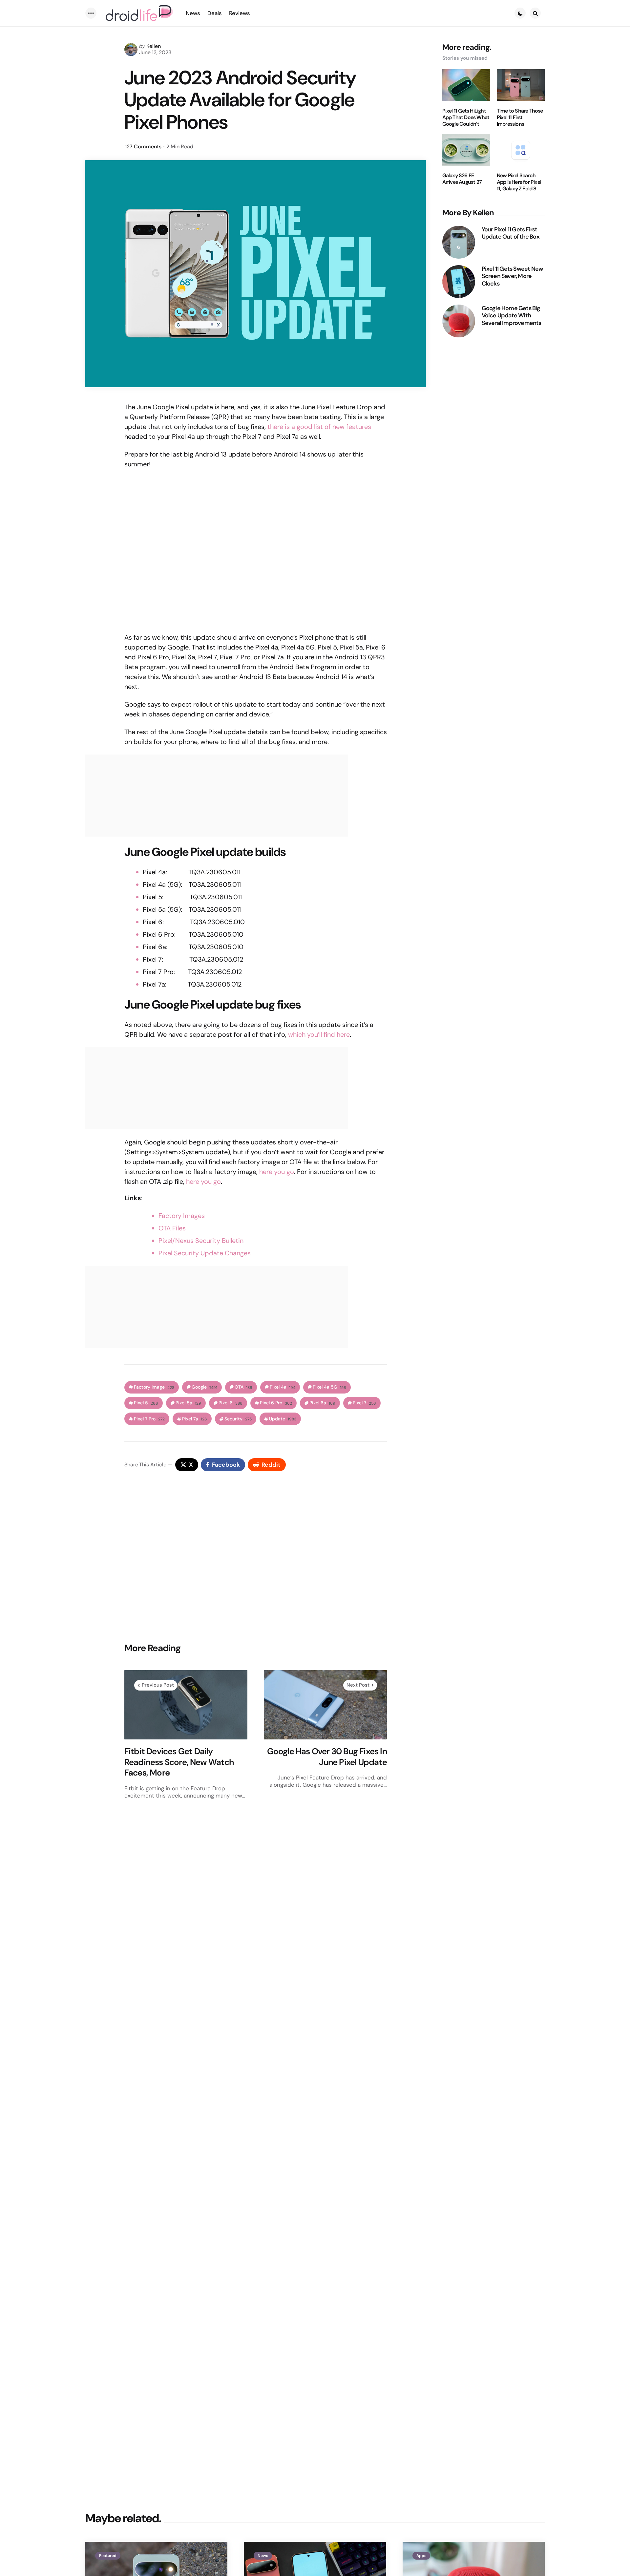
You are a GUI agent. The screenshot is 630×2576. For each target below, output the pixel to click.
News (263, 2556)
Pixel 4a (283, 1387)
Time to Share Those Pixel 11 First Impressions (520, 117)
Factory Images (182, 1216)
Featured (108, 2556)
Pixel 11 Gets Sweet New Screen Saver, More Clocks (512, 276)
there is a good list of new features (319, 427)
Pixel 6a (322, 1403)
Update (283, 1419)
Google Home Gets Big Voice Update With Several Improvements (512, 316)
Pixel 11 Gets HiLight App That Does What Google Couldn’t (466, 117)
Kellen (154, 46)
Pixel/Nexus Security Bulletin (201, 1241)
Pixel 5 (146, 1403)
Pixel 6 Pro (276, 1403)
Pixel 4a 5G (329, 1387)
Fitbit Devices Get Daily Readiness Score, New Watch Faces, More (179, 1762)
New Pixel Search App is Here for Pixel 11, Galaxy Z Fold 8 (519, 182)
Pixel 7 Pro (149, 1419)
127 (143, 147)
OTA (243, 1387)
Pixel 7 (364, 1403)
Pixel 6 (231, 1403)
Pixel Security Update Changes (205, 1253)
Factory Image (154, 1387)
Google (204, 1387)
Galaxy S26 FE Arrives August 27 (462, 179)
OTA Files (172, 1228)
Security (238, 1419)
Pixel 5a (188, 1403)
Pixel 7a (195, 1419)
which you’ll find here (319, 1034)
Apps (421, 2556)
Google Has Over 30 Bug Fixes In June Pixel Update (327, 1757)
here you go (277, 1172)
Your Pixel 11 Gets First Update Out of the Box (511, 233)
